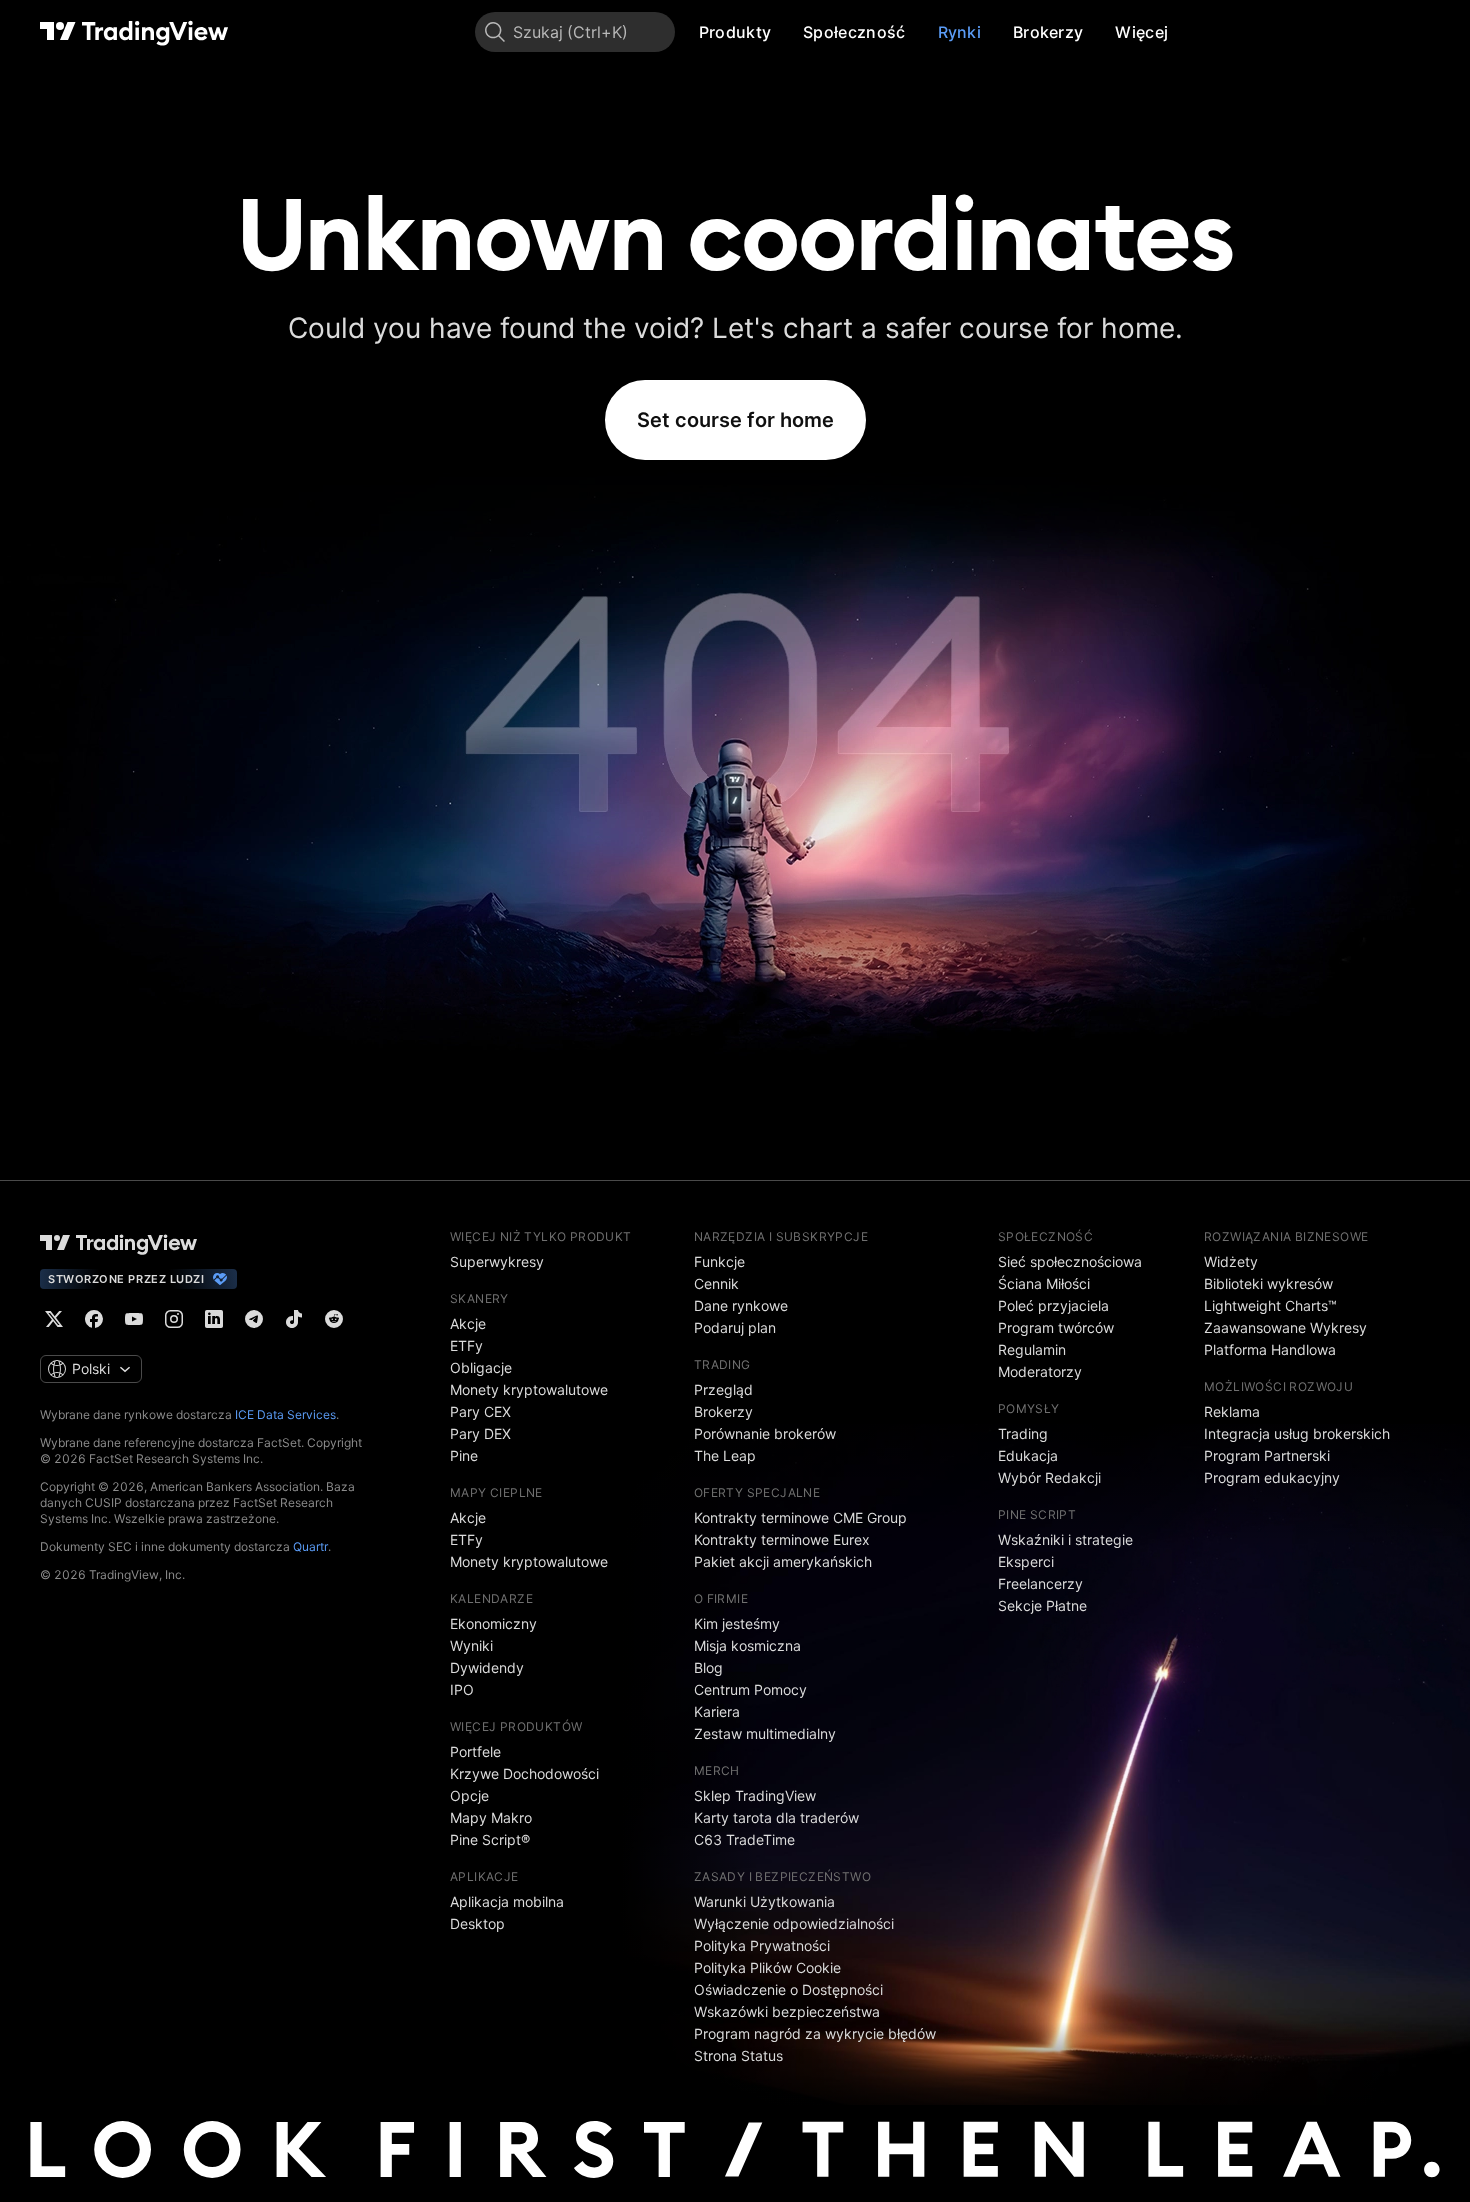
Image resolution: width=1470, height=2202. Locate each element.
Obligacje (481, 1367)
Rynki (960, 32)
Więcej (1141, 32)
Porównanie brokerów (765, 1433)
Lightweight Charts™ (1270, 1305)
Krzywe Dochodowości (524, 1773)
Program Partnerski (1267, 1455)
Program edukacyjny (1272, 1477)
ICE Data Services (285, 1414)
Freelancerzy (1040, 1583)
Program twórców (1056, 1327)
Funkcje (719, 1261)
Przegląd (723, 1389)
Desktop (477, 1923)
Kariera (717, 1711)
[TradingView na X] (54, 1319)
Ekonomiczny (493, 1623)
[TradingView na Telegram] (254, 1319)
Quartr (310, 1546)
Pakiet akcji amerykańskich (783, 1561)
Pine (464, 1455)
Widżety (1231, 1261)
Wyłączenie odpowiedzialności (794, 1923)
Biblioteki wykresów (1268, 1283)
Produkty (735, 32)
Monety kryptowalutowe (529, 1389)
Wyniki (471, 1645)
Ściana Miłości (1044, 1283)
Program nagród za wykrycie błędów (815, 2033)
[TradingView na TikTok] (294, 1319)
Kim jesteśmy (737, 1623)
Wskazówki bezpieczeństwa (787, 2011)
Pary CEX (480, 1411)
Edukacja (1028, 1455)
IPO (462, 1689)
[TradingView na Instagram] (174, 1319)
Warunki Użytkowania (764, 1901)
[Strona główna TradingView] (134, 32)
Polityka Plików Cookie (767, 1967)
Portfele (475, 1751)
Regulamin (1032, 1349)
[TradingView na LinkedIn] (214, 1319)
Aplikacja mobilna (507, 1901)
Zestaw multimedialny (765, 1733)
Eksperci (1026, 1561)
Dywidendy (487, 1667)
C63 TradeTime (744, 1839)
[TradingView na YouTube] (134, 1319)
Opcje (469, 1795)
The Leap (725, 1455)
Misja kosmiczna (747, 1645)
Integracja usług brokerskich (1297, 1433)
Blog (708, 1667)
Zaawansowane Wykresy (1285, 1327)
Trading (1023, 1433)
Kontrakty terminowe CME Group (800, 1517)
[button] (786, 32)
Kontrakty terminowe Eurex (782, 1539)
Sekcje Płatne (1042, 1605)
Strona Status (738, 2055)
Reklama (1232, 1411)
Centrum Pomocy (750, 1689)
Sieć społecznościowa (1070, 1261)
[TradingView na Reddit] (334, 1319)
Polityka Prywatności (762, 1945)
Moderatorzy (1040, 1371)
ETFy (466, 1345)
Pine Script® (490, 1839)
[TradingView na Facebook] (94, 1319)
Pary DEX (480, 1433)
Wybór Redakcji (1049, 1477)
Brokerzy (1048, 32)
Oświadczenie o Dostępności (788, 1989)
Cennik (716, 1283)
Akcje (468, 1323)
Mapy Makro (491, 1817)
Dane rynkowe (741, 1305)
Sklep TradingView (755, 1795)
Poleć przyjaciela (1053, 1305)
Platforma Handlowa (1270, 1349)
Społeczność (854, 32)
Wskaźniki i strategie (1065, 1539)
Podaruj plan (735, 1327)
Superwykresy (497, 1261)
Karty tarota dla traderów (776, 1817)
